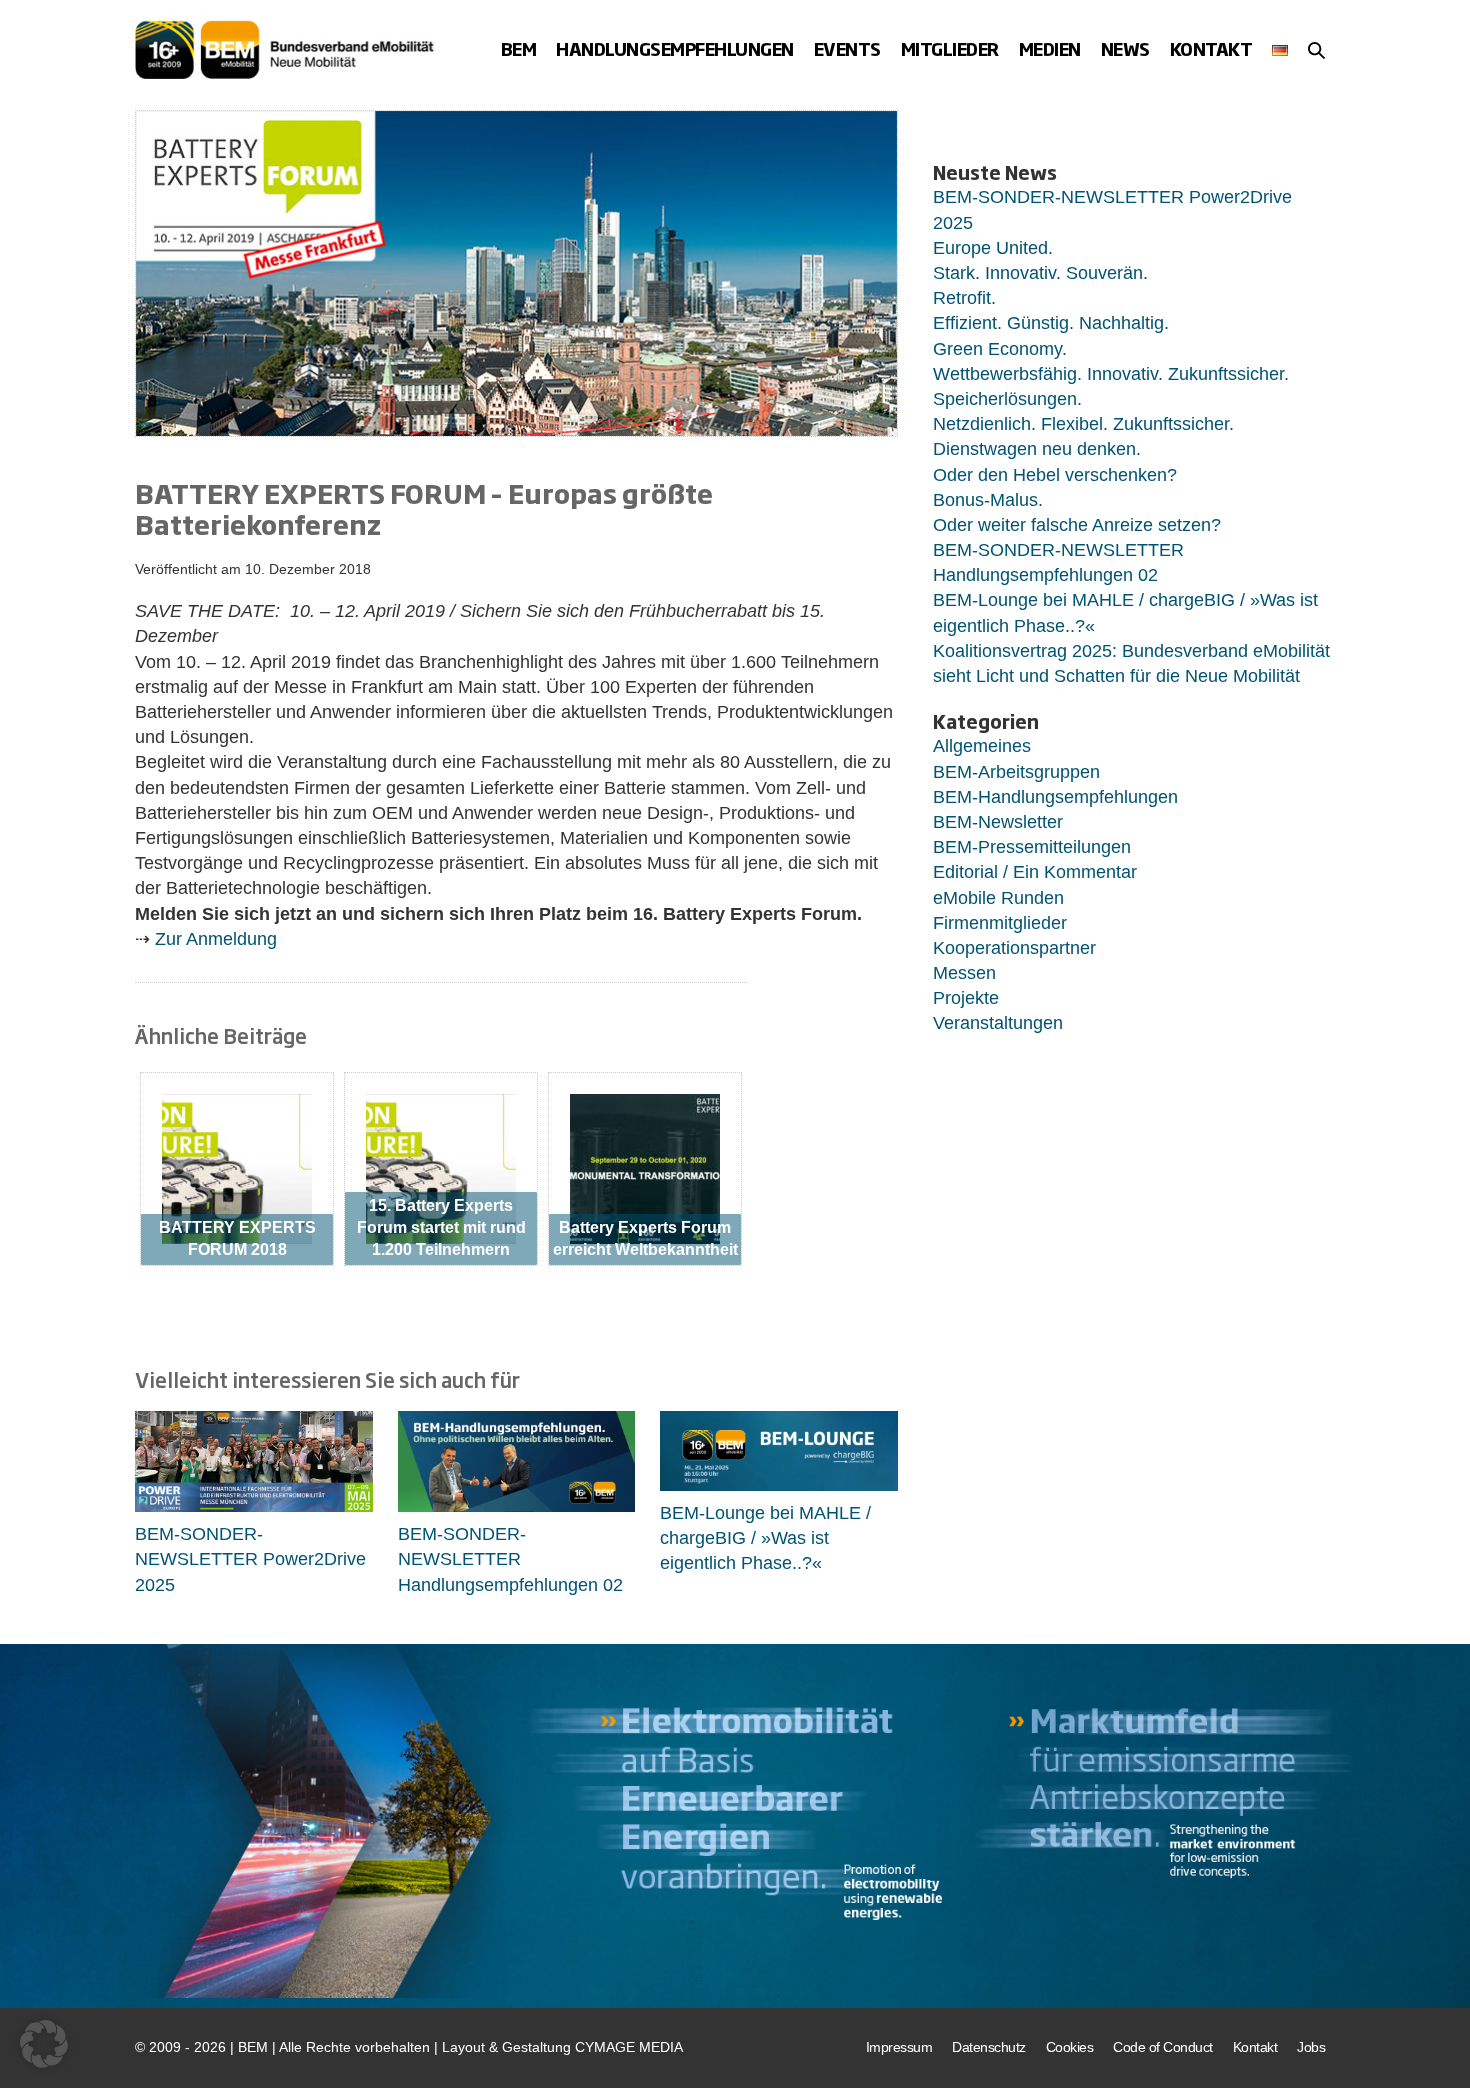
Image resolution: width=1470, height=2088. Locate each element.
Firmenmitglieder (1000, 923)
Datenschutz (989, 2047)
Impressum (899, 2047)
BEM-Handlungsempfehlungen (1055, 797)
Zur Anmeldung (216, 939)
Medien (1050, 48)
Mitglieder (950, 48)
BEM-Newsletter (998, 822)
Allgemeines (982, 746)
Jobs (1311, 2047)
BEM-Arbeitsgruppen (1016, 772)
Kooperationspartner (1014, 948)
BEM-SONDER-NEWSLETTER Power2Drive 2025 (250, 1559)
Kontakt (1211, 48)
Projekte (966, 998)
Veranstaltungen (998, 1023)
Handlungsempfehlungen (675, 48)
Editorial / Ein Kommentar (1035, 872)
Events (847, 48)
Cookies (1070, 2047)
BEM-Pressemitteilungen (1032, 847)
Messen (964, 973)
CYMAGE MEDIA (629, 2047)
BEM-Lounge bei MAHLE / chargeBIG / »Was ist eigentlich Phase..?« (765, 1538)
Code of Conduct (1163, 2047)
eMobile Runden (998, 898)
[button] (1316, 50)
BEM (519, 48)
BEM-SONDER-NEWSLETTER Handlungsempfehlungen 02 (510, 1559)
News (1125, 48)
